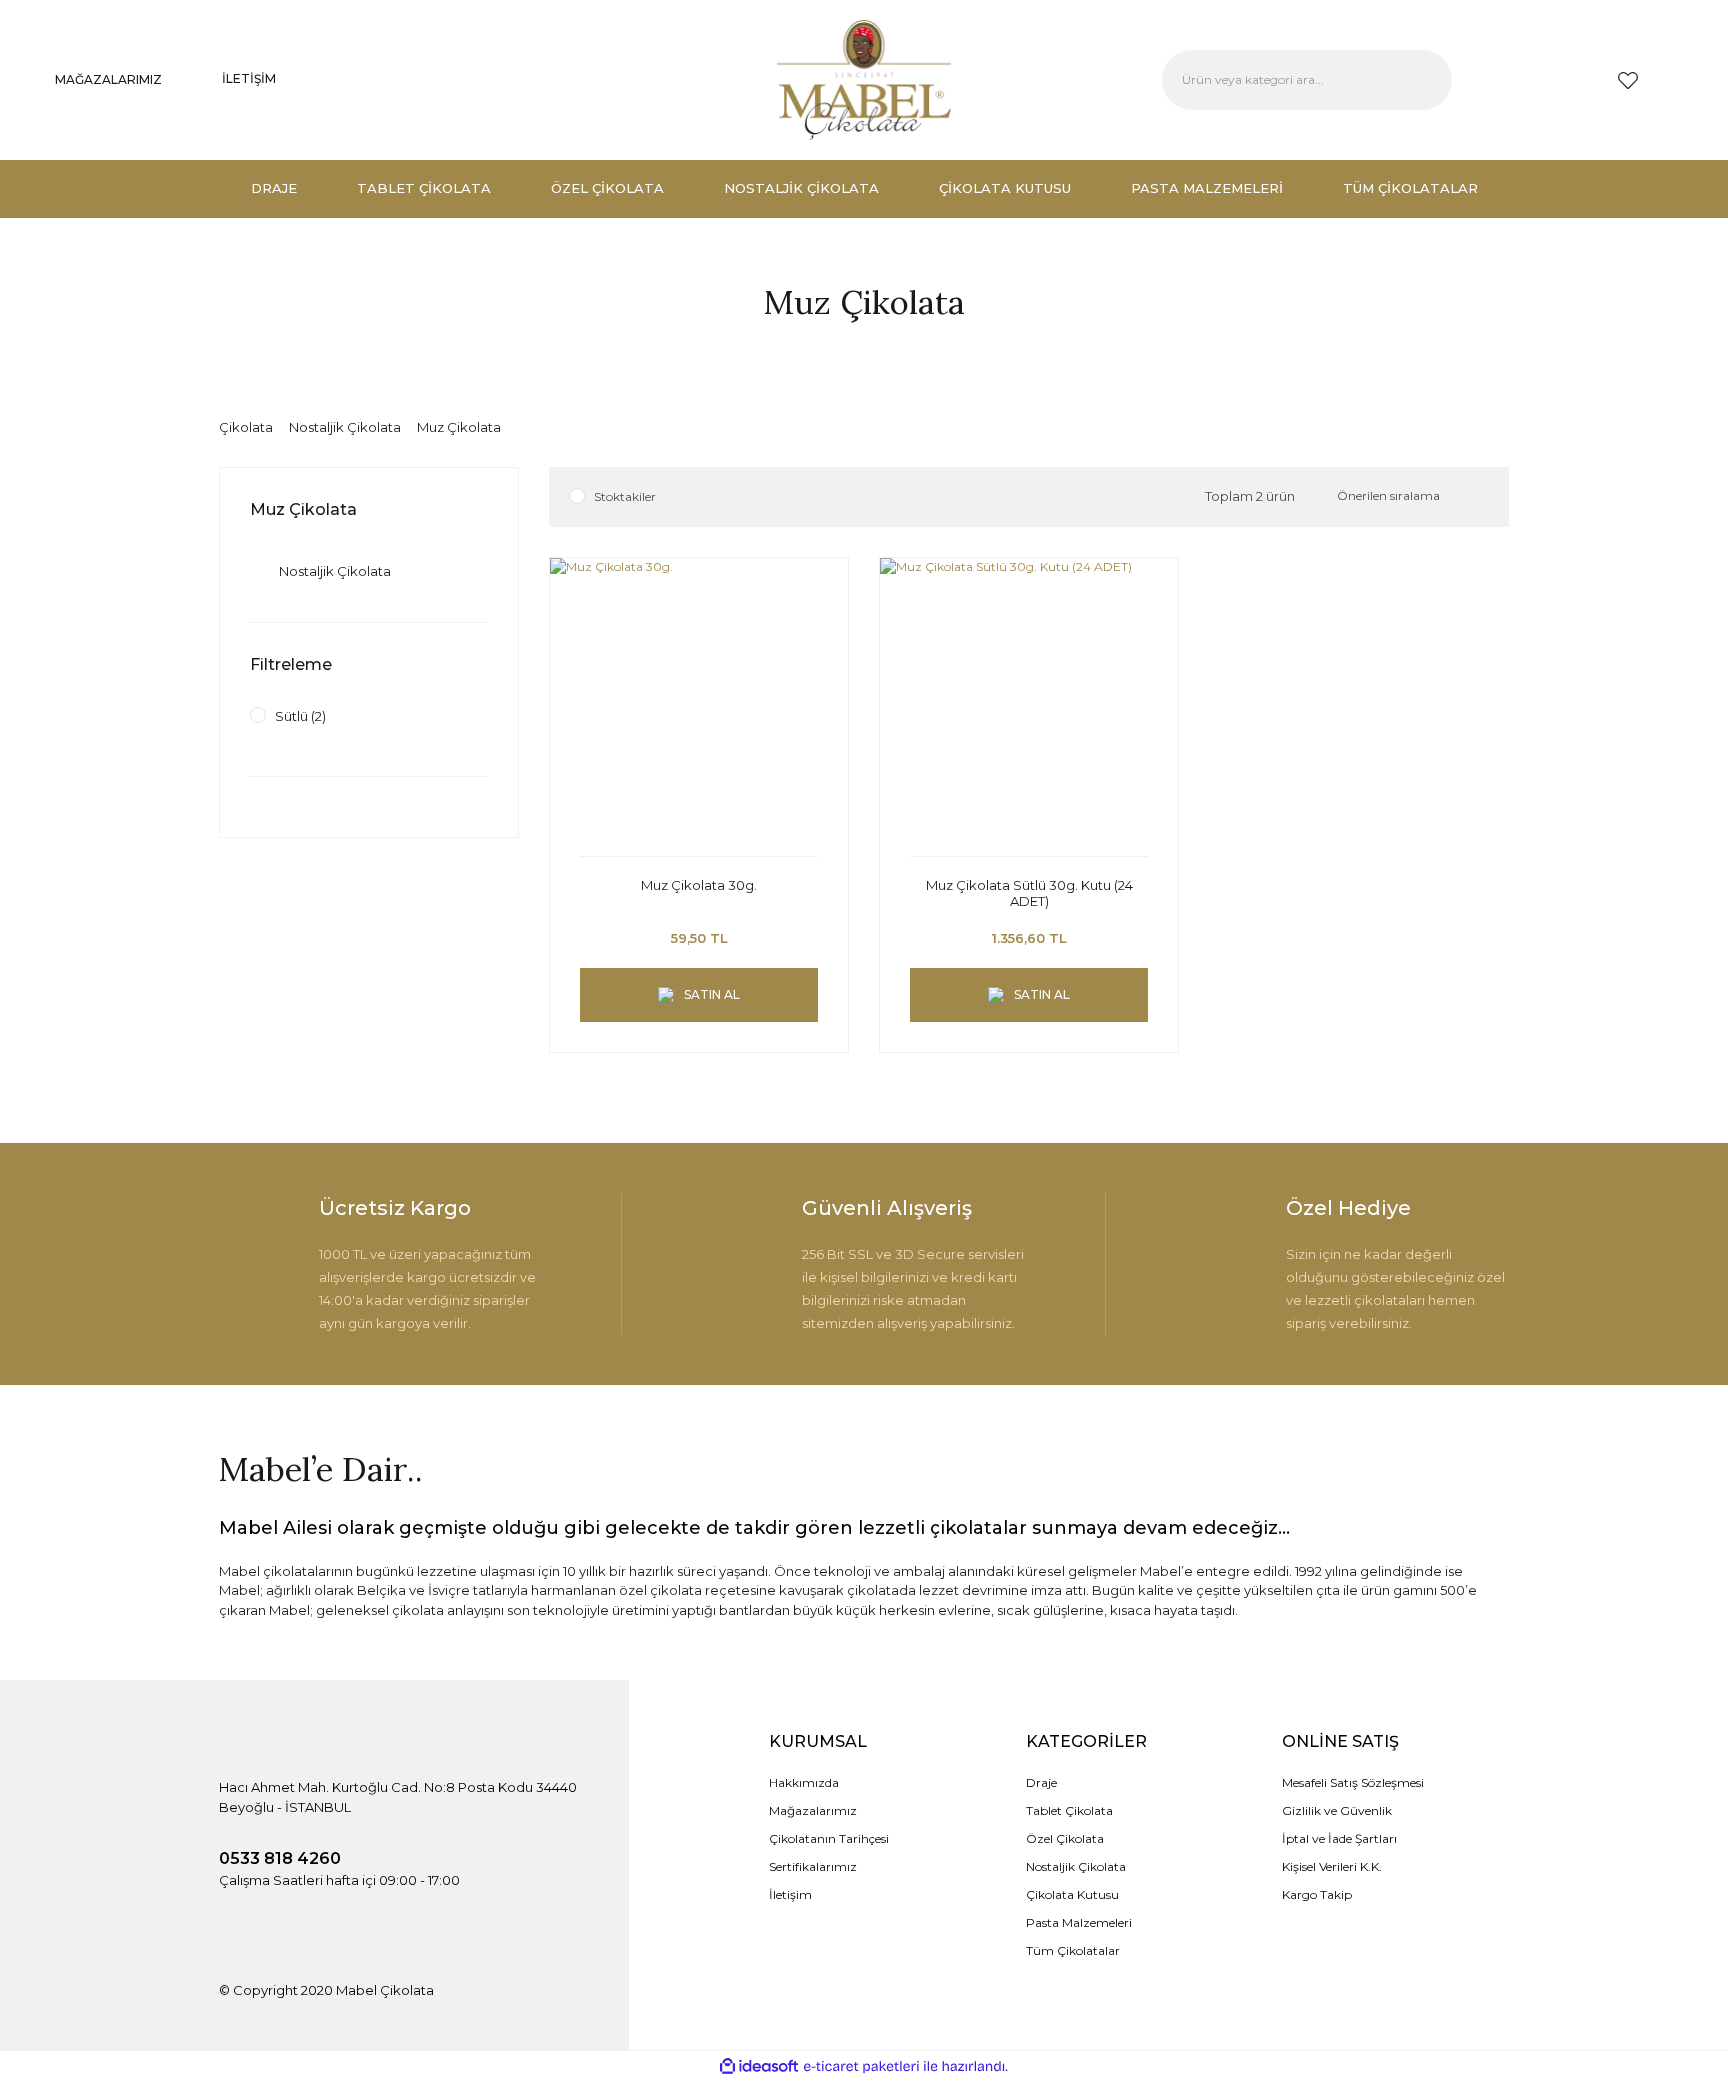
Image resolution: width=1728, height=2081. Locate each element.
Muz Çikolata (459, 427)
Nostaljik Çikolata (1076, 1866)
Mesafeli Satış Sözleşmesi (1353, 1782)
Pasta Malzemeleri (1079, 1922)
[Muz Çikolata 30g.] (699, 707)
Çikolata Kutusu (1072, 1894)
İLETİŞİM (249, 78)
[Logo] (864, 80)
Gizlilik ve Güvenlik (1337, 1810)
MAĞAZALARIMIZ (108, 79)
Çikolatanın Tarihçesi (829, 1838)
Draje (1041, 1782)
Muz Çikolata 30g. (699, 885)
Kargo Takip (1317, 1894)
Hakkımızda (804, 1782)
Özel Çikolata (1065, 1838)
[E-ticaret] (861, 2066)
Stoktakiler (625, 496)
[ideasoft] (759, 2066)
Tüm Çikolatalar (1073, 1950)
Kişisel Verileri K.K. (1332, 1866)
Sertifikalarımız (813, 1866)
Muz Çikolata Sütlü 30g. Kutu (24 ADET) (1029, 893)
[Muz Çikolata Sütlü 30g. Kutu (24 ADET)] (1029, 707)
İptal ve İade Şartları (1339, 1838)
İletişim (790, 1894)
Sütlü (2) (300, 716)
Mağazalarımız (813, 1810)
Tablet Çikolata (1069, 1810)
